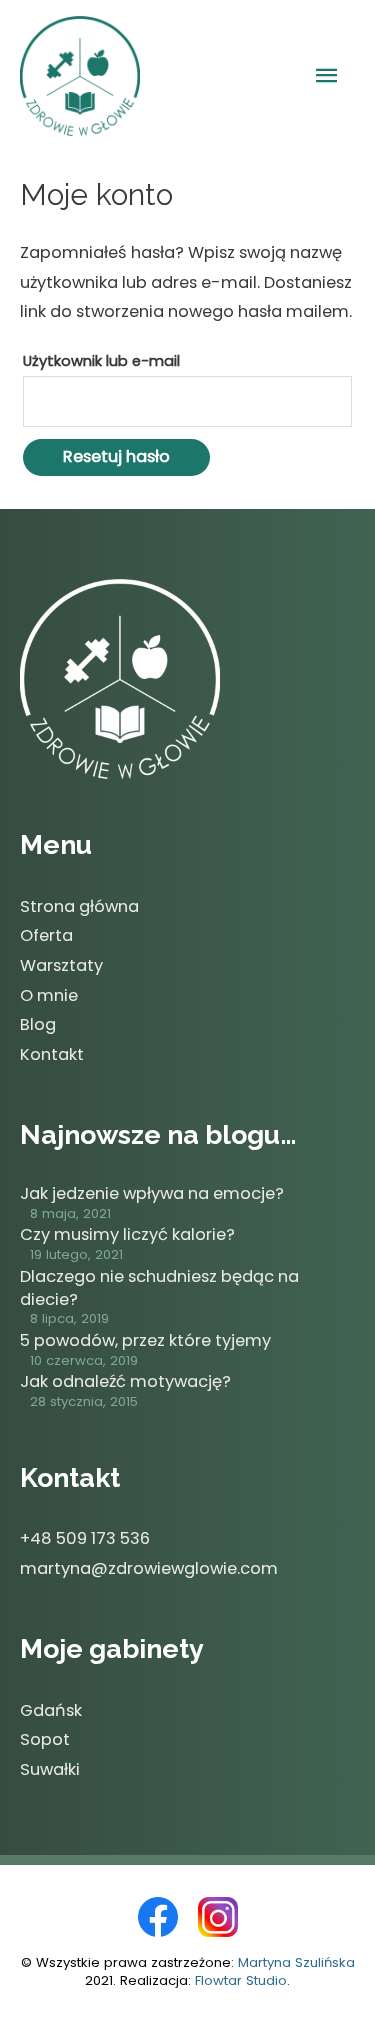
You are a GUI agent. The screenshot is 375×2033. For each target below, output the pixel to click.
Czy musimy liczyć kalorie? (127, 1234)
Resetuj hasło (116, 456)
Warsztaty (61, 965)
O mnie (49, 995)
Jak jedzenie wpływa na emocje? (152, 1193)
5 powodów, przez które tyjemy (145, 1340)
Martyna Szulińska (296, 1962)
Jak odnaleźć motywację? (125, 1381)
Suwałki (50, 1769)
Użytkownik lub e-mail (101, 360)
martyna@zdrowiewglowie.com (149, 1568)
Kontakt (52, 1054)
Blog (38, 1024)
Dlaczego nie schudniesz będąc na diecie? (159, 1288)
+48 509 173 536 (85, 1538)
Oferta (46, 935)
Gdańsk (51, 1710)
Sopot (45, 1739)
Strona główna (79, 906)
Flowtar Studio (241, 1980)
